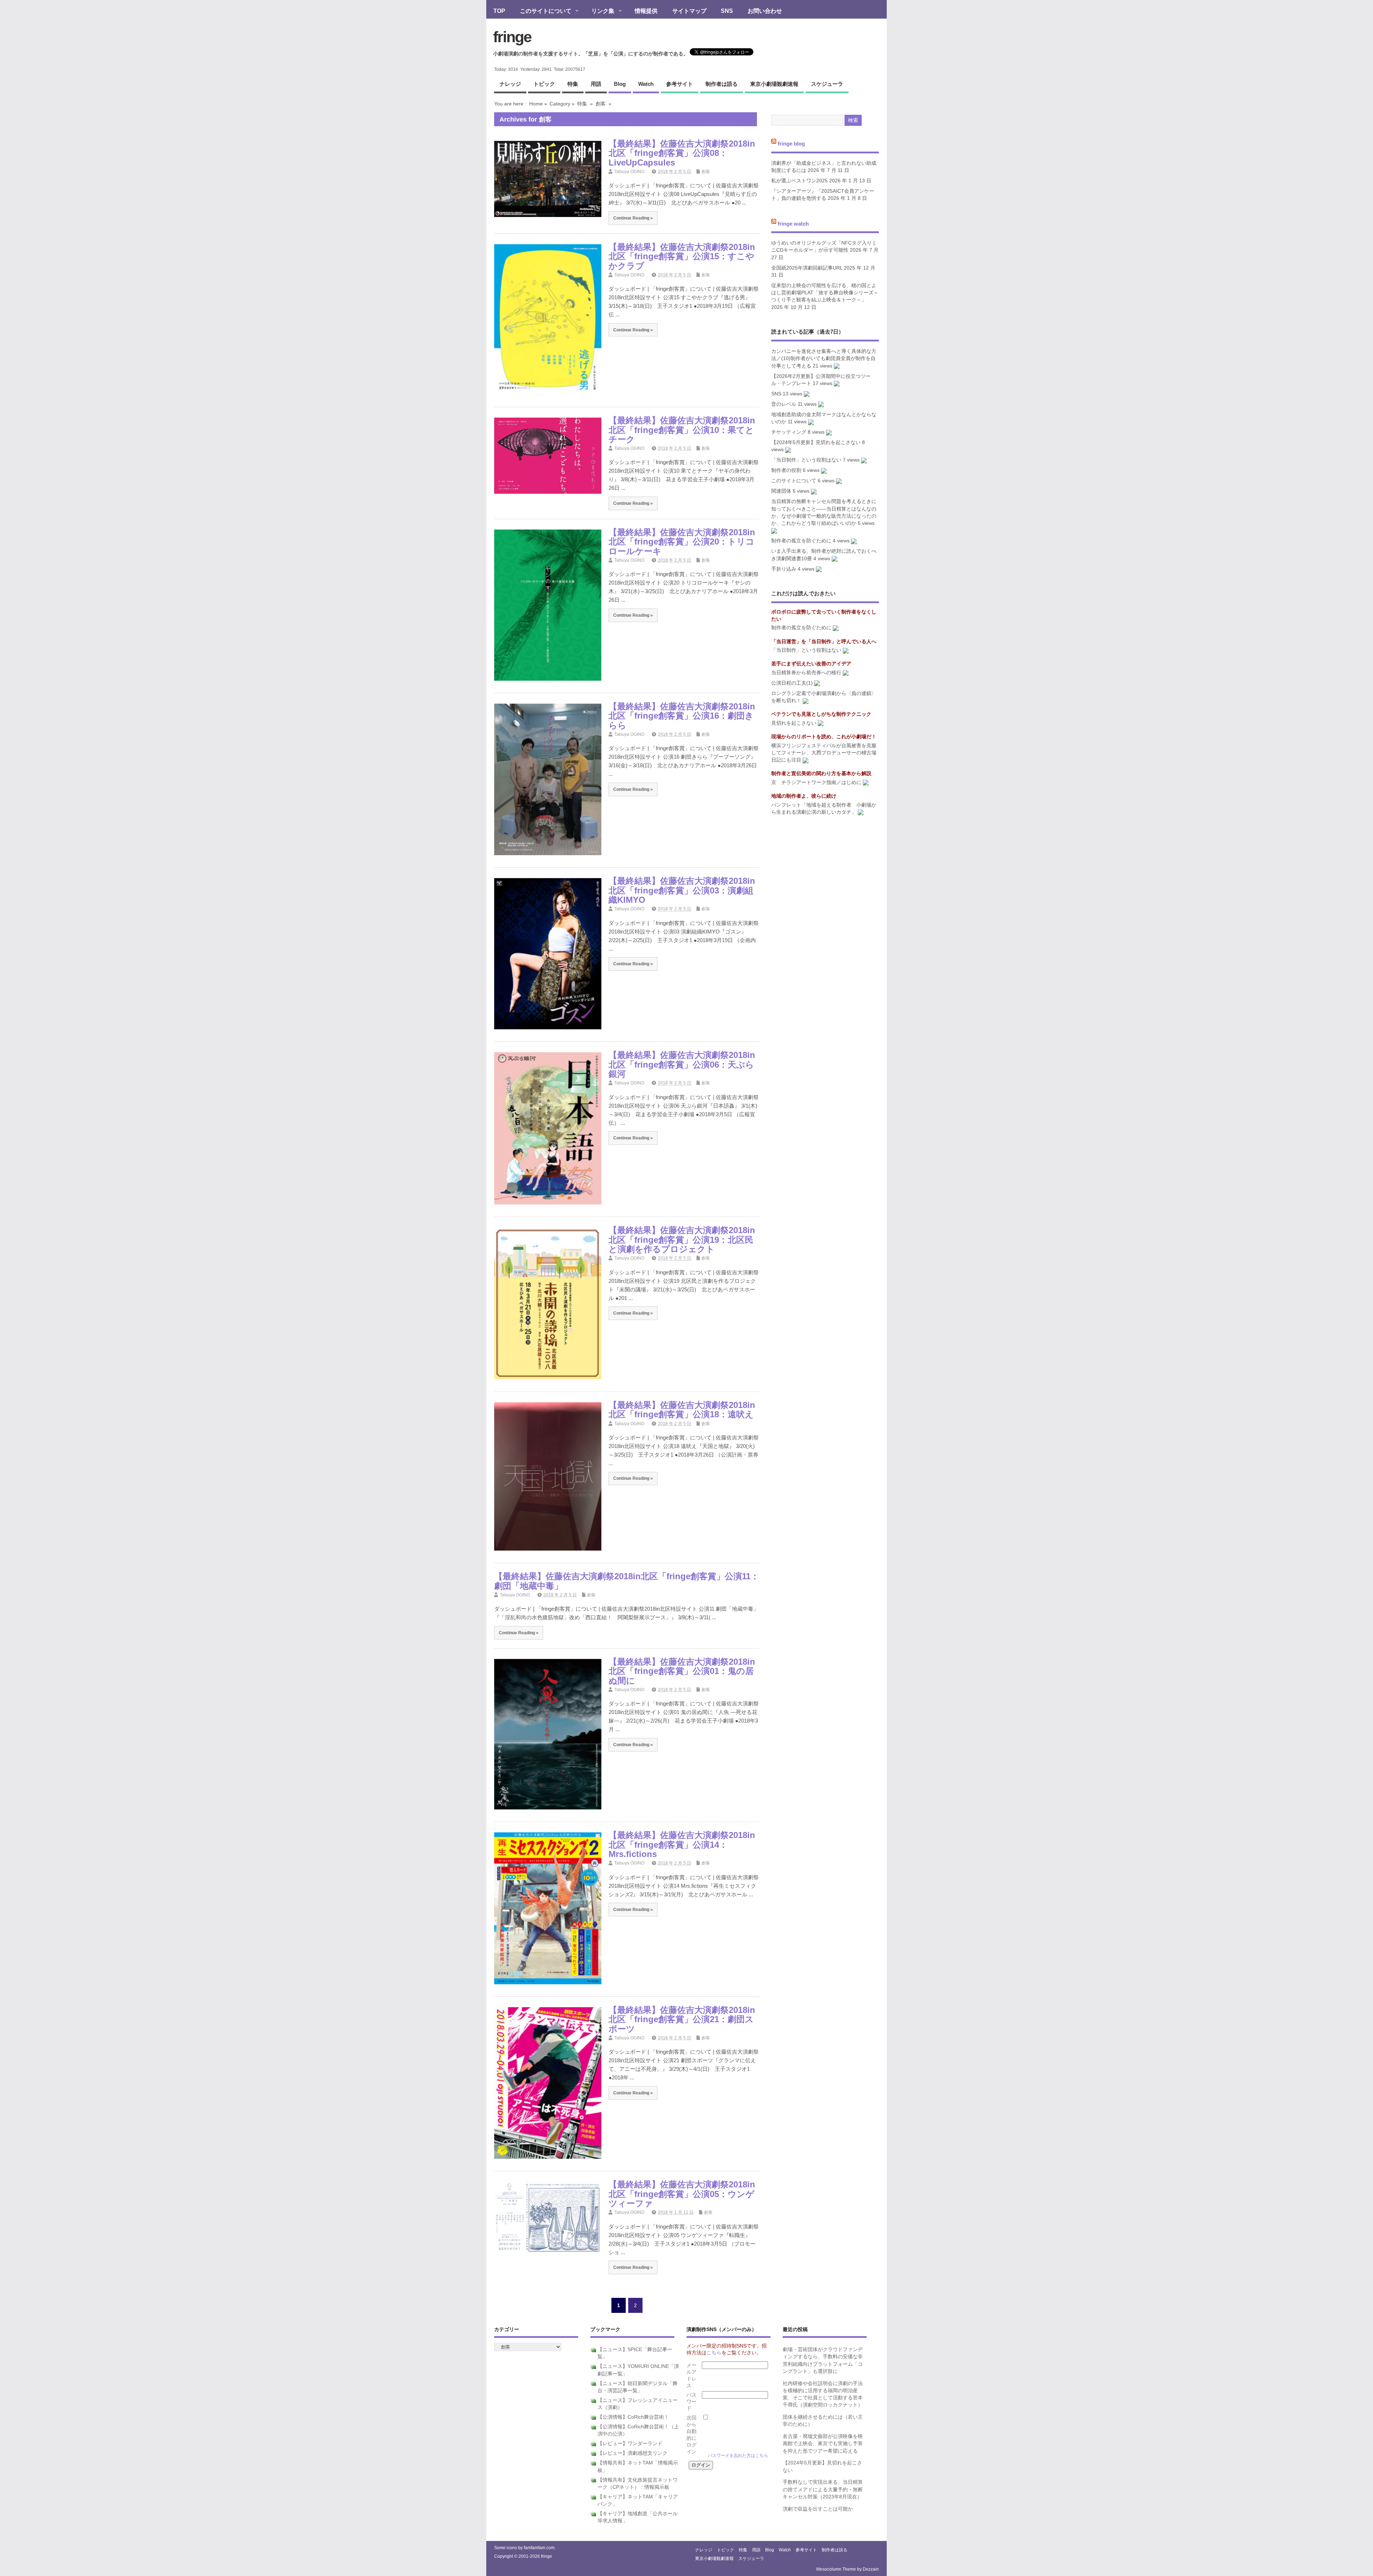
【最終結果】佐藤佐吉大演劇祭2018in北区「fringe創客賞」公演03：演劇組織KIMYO (682, 890)
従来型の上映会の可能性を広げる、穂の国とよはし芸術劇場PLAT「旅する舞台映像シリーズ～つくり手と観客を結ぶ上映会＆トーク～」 (825, 293)
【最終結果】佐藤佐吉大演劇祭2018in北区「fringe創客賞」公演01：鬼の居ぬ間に (682, 1671)
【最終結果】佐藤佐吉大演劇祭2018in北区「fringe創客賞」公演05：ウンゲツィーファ (682, 2194)
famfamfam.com (539, 2548)
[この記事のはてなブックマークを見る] (837, 366)
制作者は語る (722, 84)
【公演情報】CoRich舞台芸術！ (633, 2417)
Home (536, 104)
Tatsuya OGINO (629, 172)
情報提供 (646, 11)
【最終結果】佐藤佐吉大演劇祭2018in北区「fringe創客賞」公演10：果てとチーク (682, 430)
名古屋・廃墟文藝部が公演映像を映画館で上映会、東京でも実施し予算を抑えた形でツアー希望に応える (823, 2444)
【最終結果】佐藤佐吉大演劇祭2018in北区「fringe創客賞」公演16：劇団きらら (682, 716)
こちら (714, 2353)
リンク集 (599, 11)
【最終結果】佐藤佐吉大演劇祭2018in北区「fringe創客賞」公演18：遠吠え (682, 1410)
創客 (601, 104)
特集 (573, 84)
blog (620, 84)
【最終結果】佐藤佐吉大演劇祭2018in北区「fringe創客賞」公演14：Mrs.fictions (682, 1844)
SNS (727, 11)
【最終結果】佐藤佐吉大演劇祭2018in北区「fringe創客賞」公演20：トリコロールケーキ (682, 542)
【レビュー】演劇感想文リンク (633, 2453)
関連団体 (781, 491)
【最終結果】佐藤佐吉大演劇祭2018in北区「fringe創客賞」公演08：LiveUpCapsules (682, 153)
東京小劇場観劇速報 (774, 84)
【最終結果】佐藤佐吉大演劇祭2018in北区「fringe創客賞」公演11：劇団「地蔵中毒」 (627, 1581)
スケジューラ (827, 84)
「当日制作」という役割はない (806, 460)
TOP (499, 11)
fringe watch (793, 223)
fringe (512, 37)
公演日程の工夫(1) (792, 683)
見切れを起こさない (794, 723)
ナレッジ (510, 84)
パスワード (692, 2402)
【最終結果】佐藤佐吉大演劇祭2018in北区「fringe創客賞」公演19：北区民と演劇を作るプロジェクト (682, 1240)
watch (646, 84)
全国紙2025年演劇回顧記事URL (807, 268)
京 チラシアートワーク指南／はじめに (816, 782)
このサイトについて (542, 11)
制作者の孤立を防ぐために (801, 541)
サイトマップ (689, 11)
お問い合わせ (765, 11)
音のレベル (784, 404)
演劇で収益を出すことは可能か (818, 2509)
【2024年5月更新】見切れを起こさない (816, 442)
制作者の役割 (786, 470)
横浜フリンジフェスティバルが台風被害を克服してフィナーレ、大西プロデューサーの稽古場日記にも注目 (824, 753)
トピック (544, 84)
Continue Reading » (633, 218)
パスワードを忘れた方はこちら (738, 2456)
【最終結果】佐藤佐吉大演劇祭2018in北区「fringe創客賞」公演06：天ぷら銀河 (682, 1064)
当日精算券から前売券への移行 (806, 673)
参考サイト (680, 84)
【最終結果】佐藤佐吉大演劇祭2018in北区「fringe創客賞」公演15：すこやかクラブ (682, 256)
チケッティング (789, 432)
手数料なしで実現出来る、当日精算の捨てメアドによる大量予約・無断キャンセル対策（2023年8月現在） (823, 2489)
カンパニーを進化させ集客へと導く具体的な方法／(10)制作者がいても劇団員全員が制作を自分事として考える (824, 359)
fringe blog (791, 144)
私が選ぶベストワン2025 (799, 181)
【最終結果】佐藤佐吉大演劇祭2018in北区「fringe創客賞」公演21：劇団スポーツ (682, 2019)
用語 (596, 84)
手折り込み (784, 569)
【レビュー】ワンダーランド (630, 2444)
